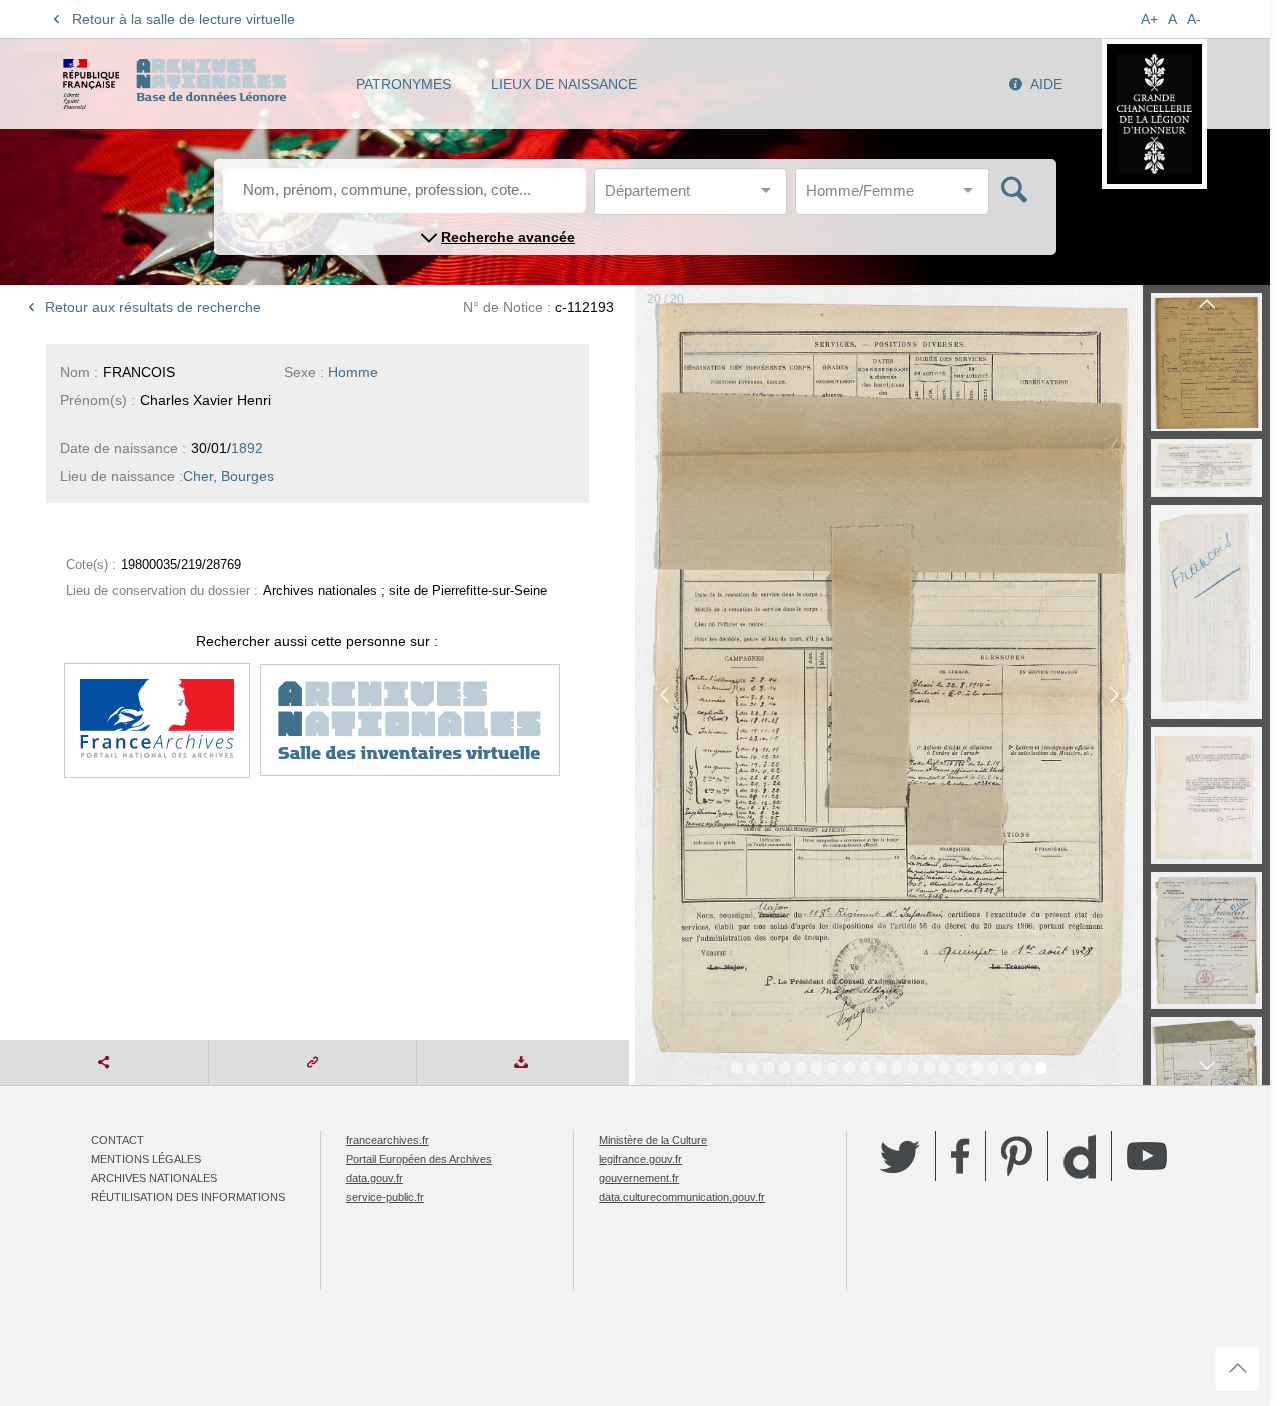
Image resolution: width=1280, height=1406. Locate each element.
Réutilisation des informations (188, 1197)
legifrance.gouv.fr (640, 1159)
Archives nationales (154, 1178)
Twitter (900, 1156)
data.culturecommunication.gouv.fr (682, 1197)
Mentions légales (146, 1159)
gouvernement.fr (639, 1178)
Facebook (960, 1156)
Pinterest (1016, 1156)
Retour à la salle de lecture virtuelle (183, 19)
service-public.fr (385, 1197)
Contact (117, 1140)
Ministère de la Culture (653, 1140)
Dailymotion (1079, 1156)
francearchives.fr (387, 1140)
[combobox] (695, 196)
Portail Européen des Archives (419, 1159)
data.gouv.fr (374, 1178)
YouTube (1147, 1156)
